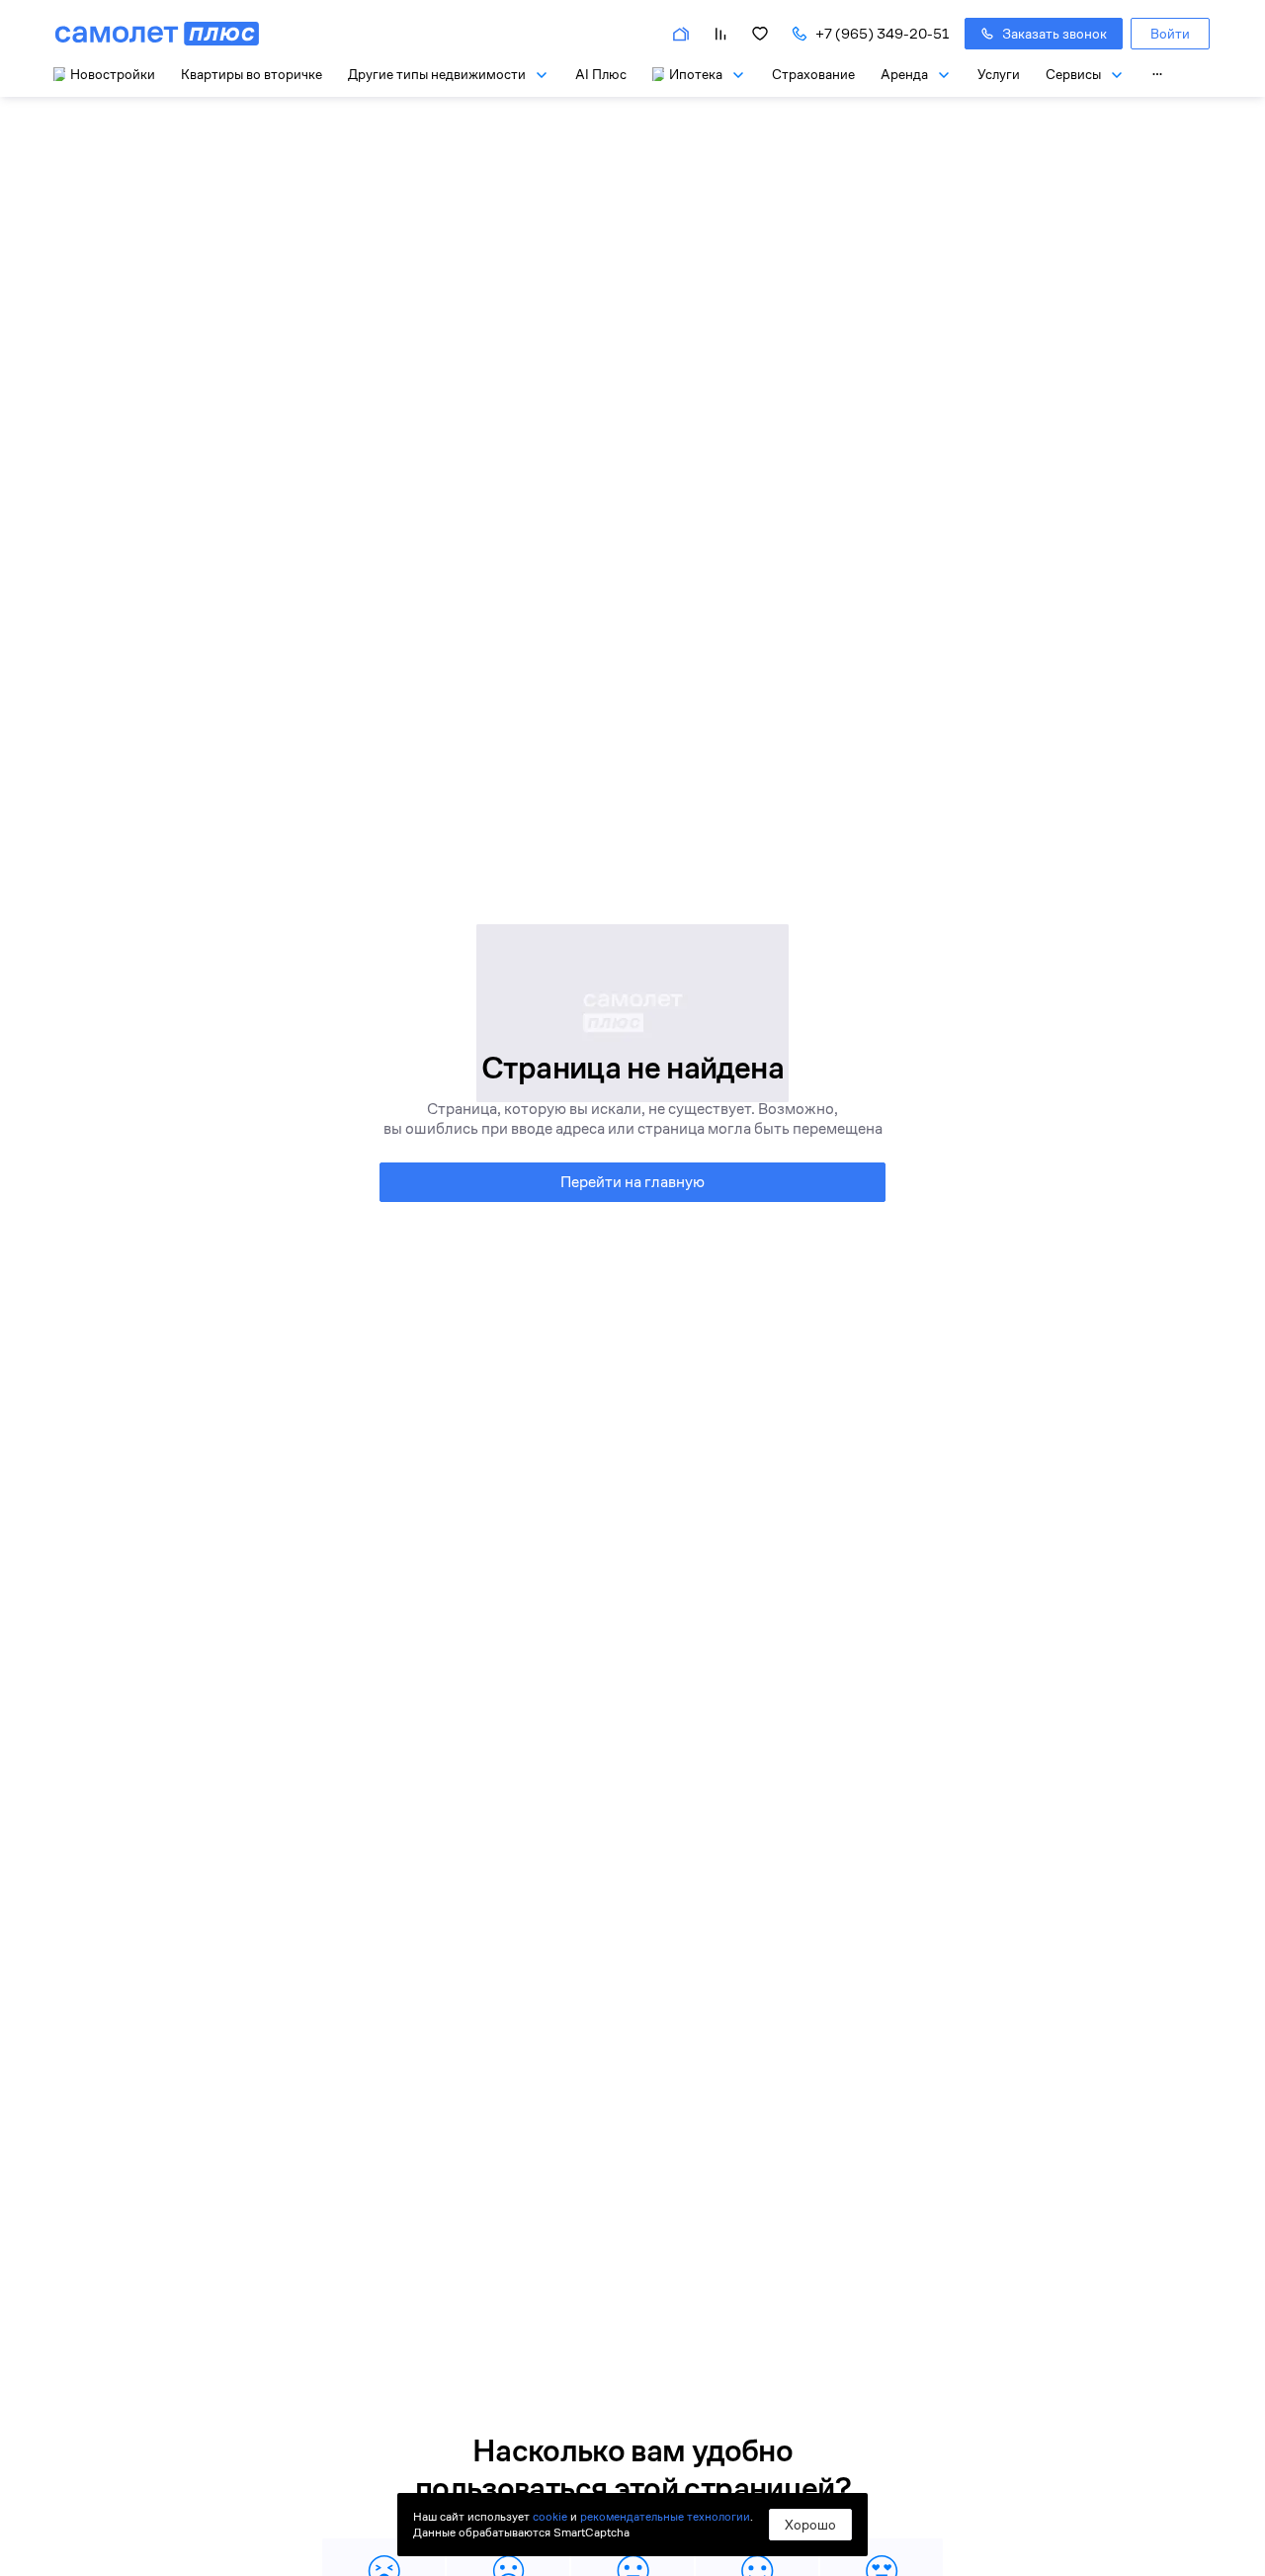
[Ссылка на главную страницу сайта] (157, 34)
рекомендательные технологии (665, 2516)
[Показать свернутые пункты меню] (1157, 74)
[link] (1170, 34)
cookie (550, 2516)
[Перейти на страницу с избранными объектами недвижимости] (760, 34)
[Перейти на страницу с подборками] (681, 34)
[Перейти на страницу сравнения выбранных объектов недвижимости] (720, 34)
